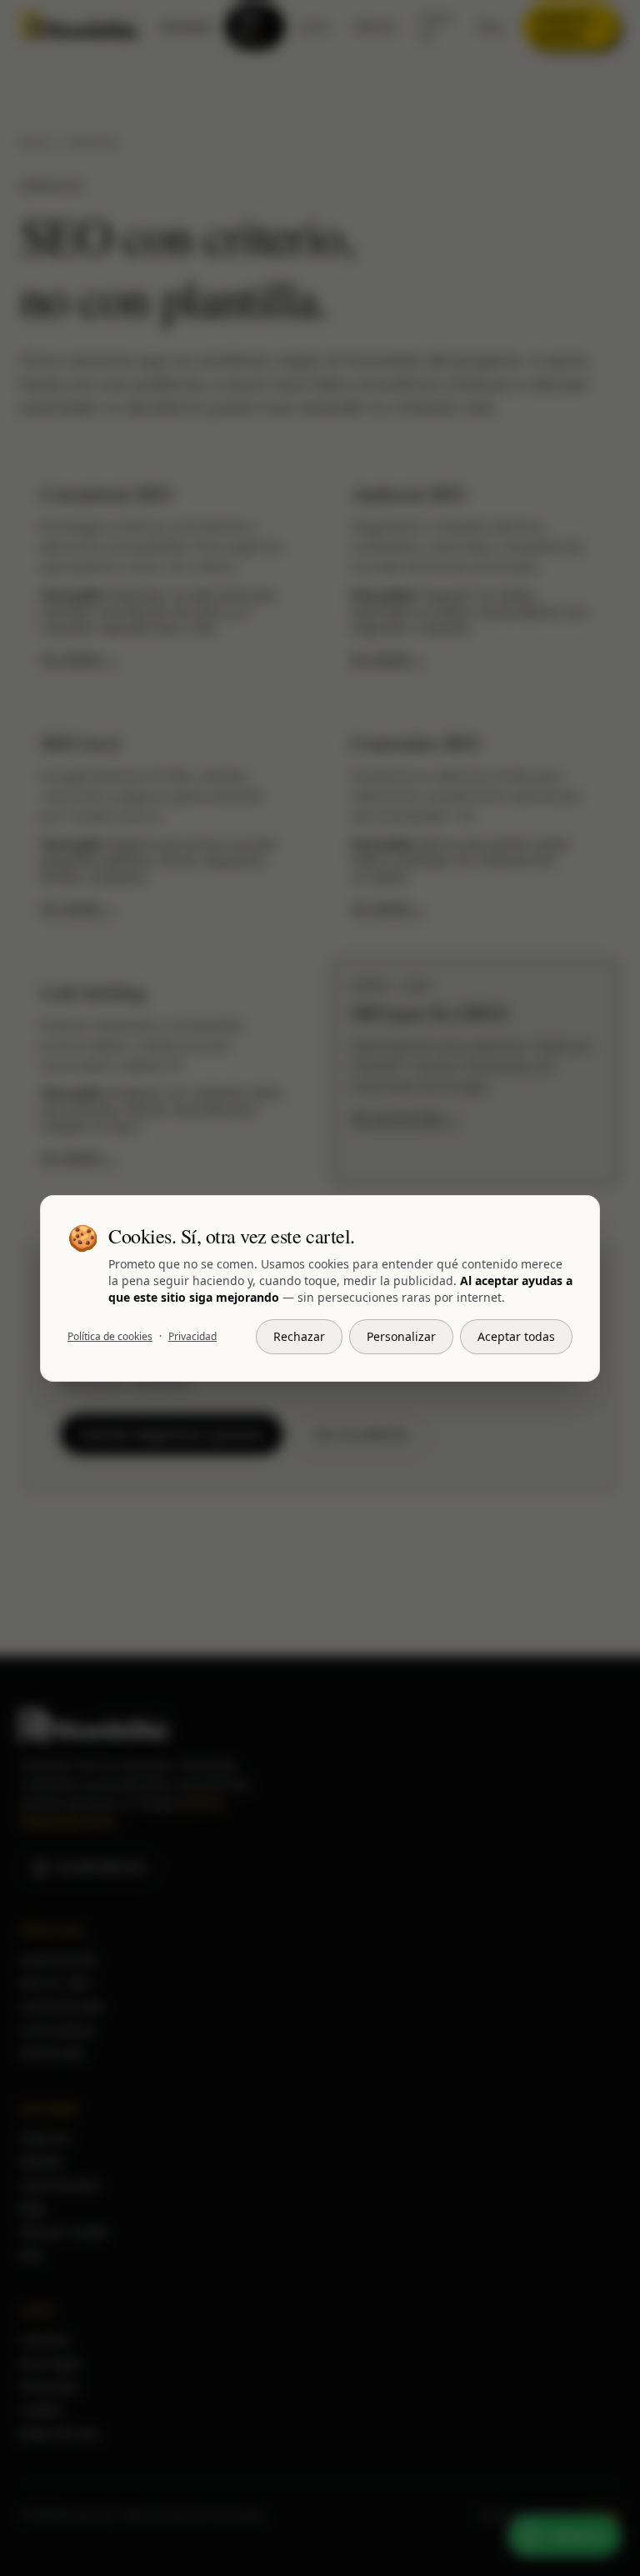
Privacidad (192, 1337)
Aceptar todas (516, 1336)
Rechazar (299, 1336)
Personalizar (401, 1336)
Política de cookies (110, 1337)
